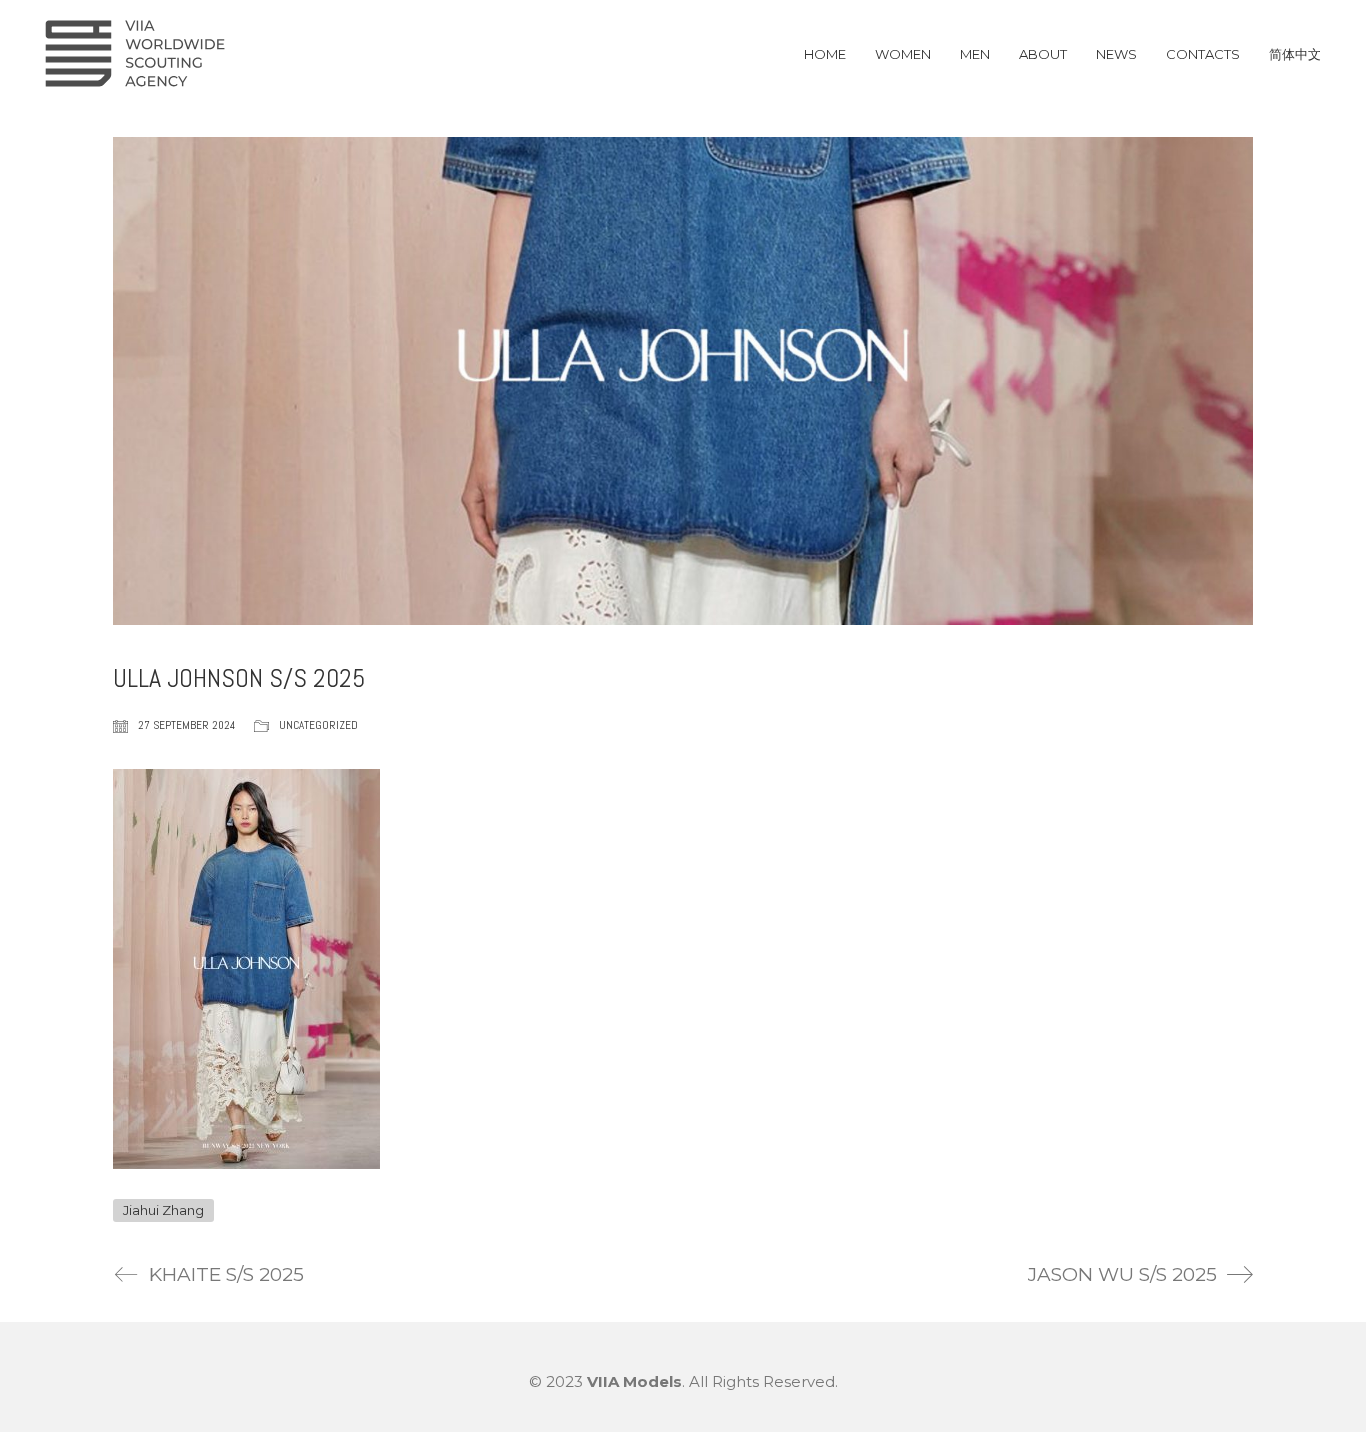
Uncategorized (318, 725)
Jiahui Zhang (163, 1210)
